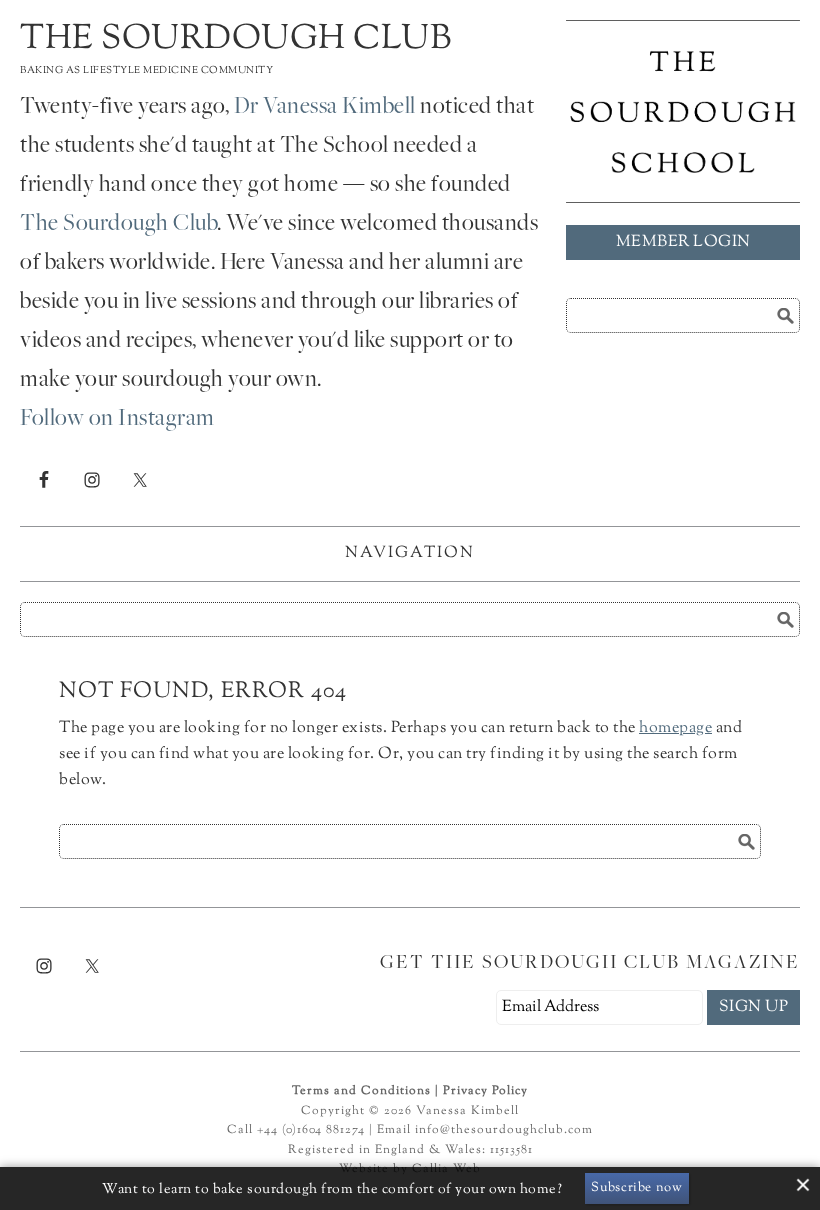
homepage (675, 728)
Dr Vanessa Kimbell (325, 108)
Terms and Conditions (361, 1091)
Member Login (683, 242)
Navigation (410, 553)
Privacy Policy (485, 1091)
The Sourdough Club (235, 39)
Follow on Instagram (117, 420)
